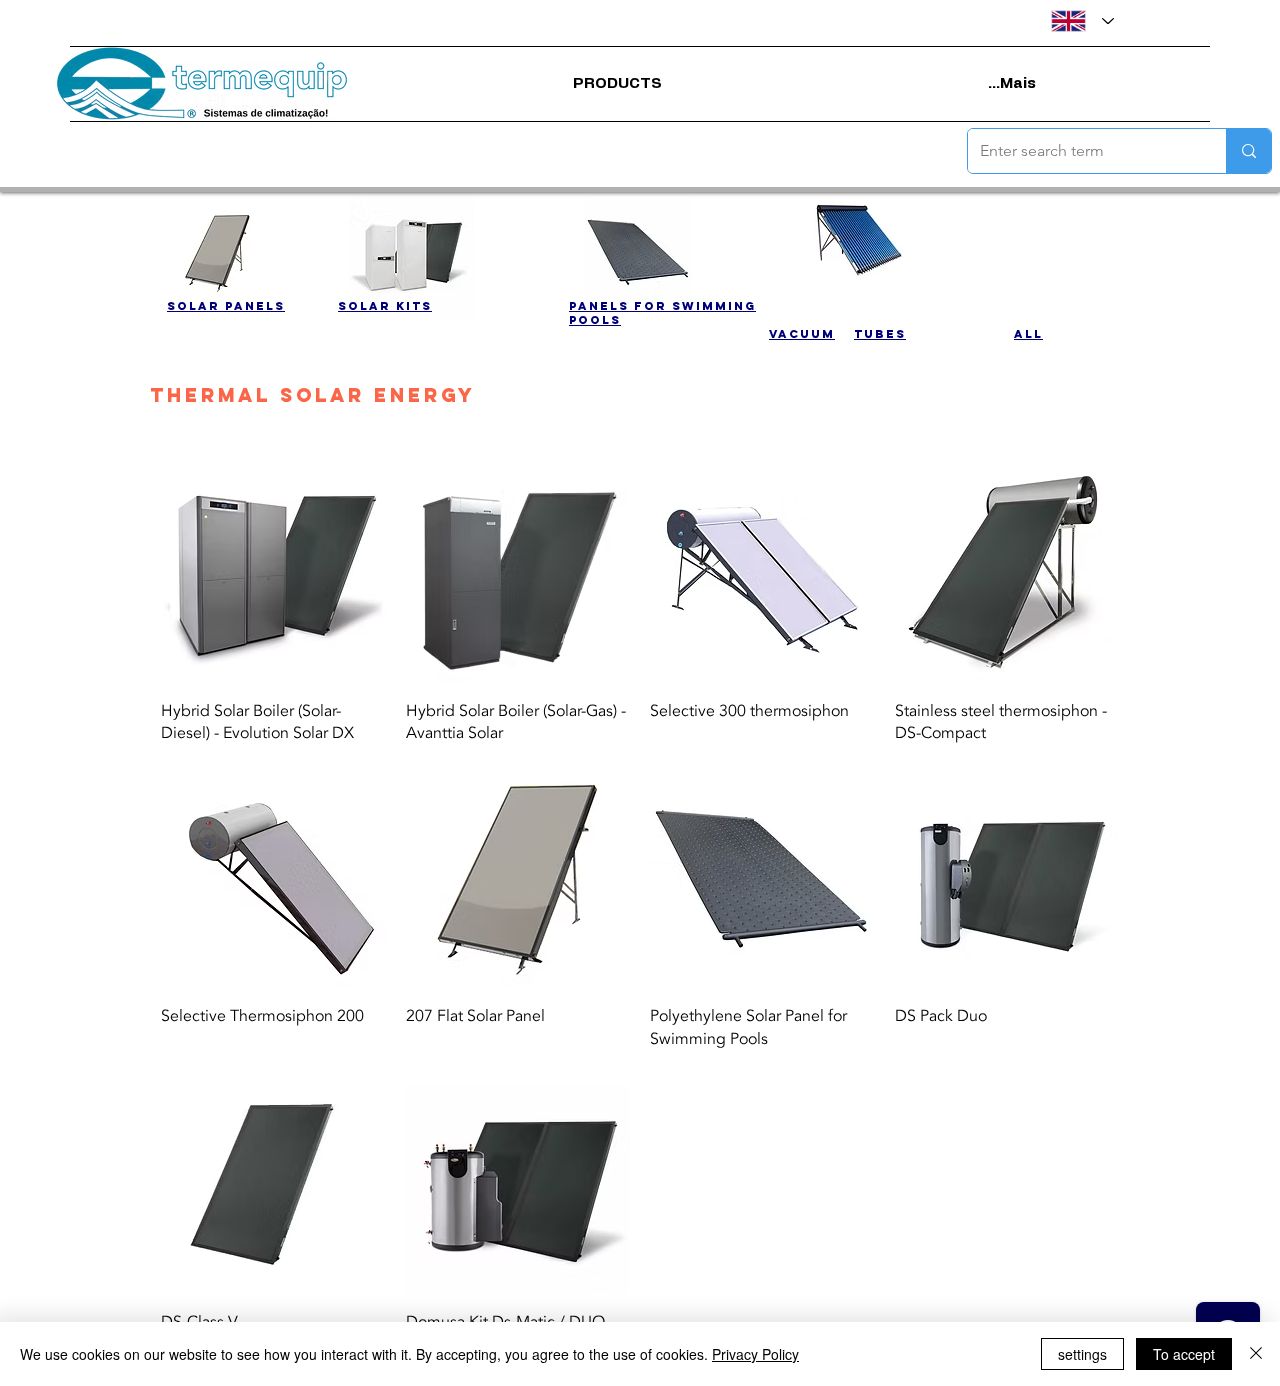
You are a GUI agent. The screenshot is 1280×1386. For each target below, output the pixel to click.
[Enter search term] (1248, 151)
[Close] (1256, 1354)
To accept (1184, 1354)
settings (1082, 1354)
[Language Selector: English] (1082, 21)
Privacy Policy (755, 1354)
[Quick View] (273, 571)
